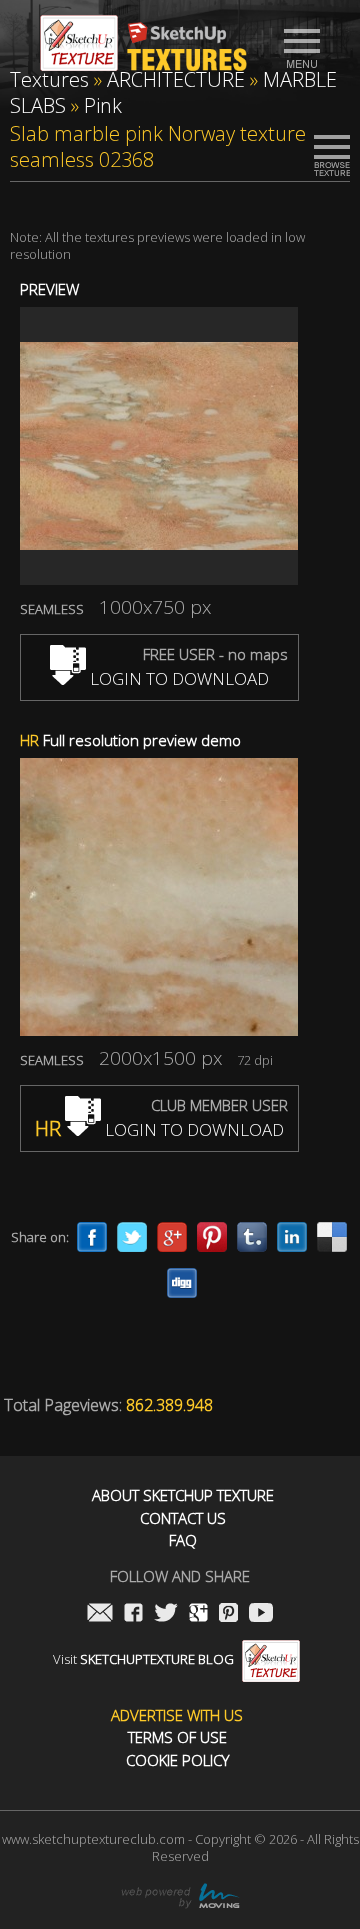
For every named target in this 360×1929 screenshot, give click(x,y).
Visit (143, 1659)
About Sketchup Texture (183, 1495)
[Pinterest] (212, 1237)
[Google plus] (172, 1237)
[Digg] (182, 1283)
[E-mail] (100, 1614)
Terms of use (177, 1737)
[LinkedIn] (292, 1237)
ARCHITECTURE (176, 79)
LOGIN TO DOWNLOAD (177, 678)
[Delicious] (332, 1237)
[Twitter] (132, 1237)
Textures (49, 79)
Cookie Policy (177, 1760)
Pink (103, 105)
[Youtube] (261, 1614)
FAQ (183, 1540)
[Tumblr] (252, 1237)
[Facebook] (92, 1237)
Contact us (183, 1518)
